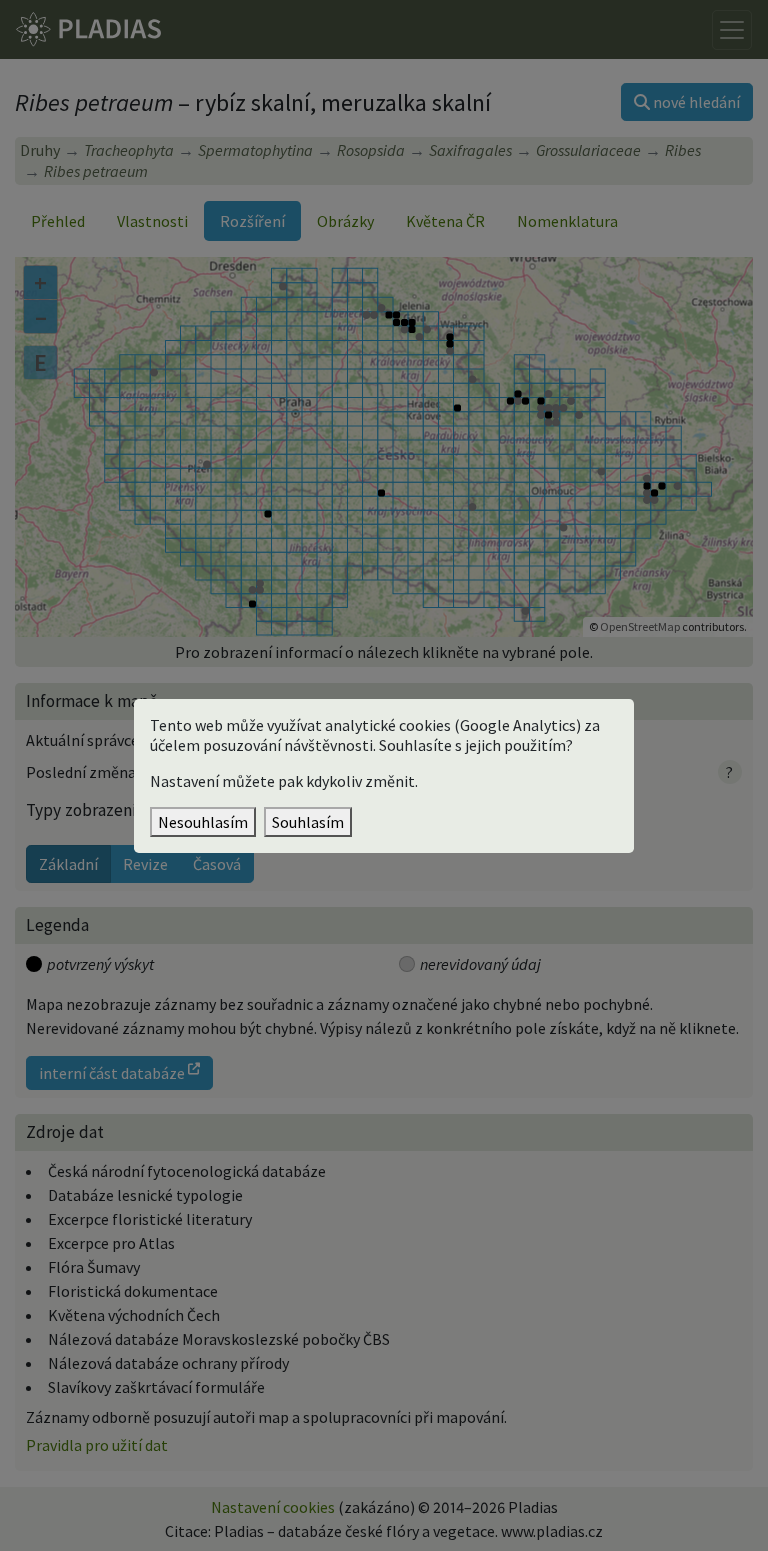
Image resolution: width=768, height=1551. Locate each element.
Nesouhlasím (203, 822)
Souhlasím (308, 822)
